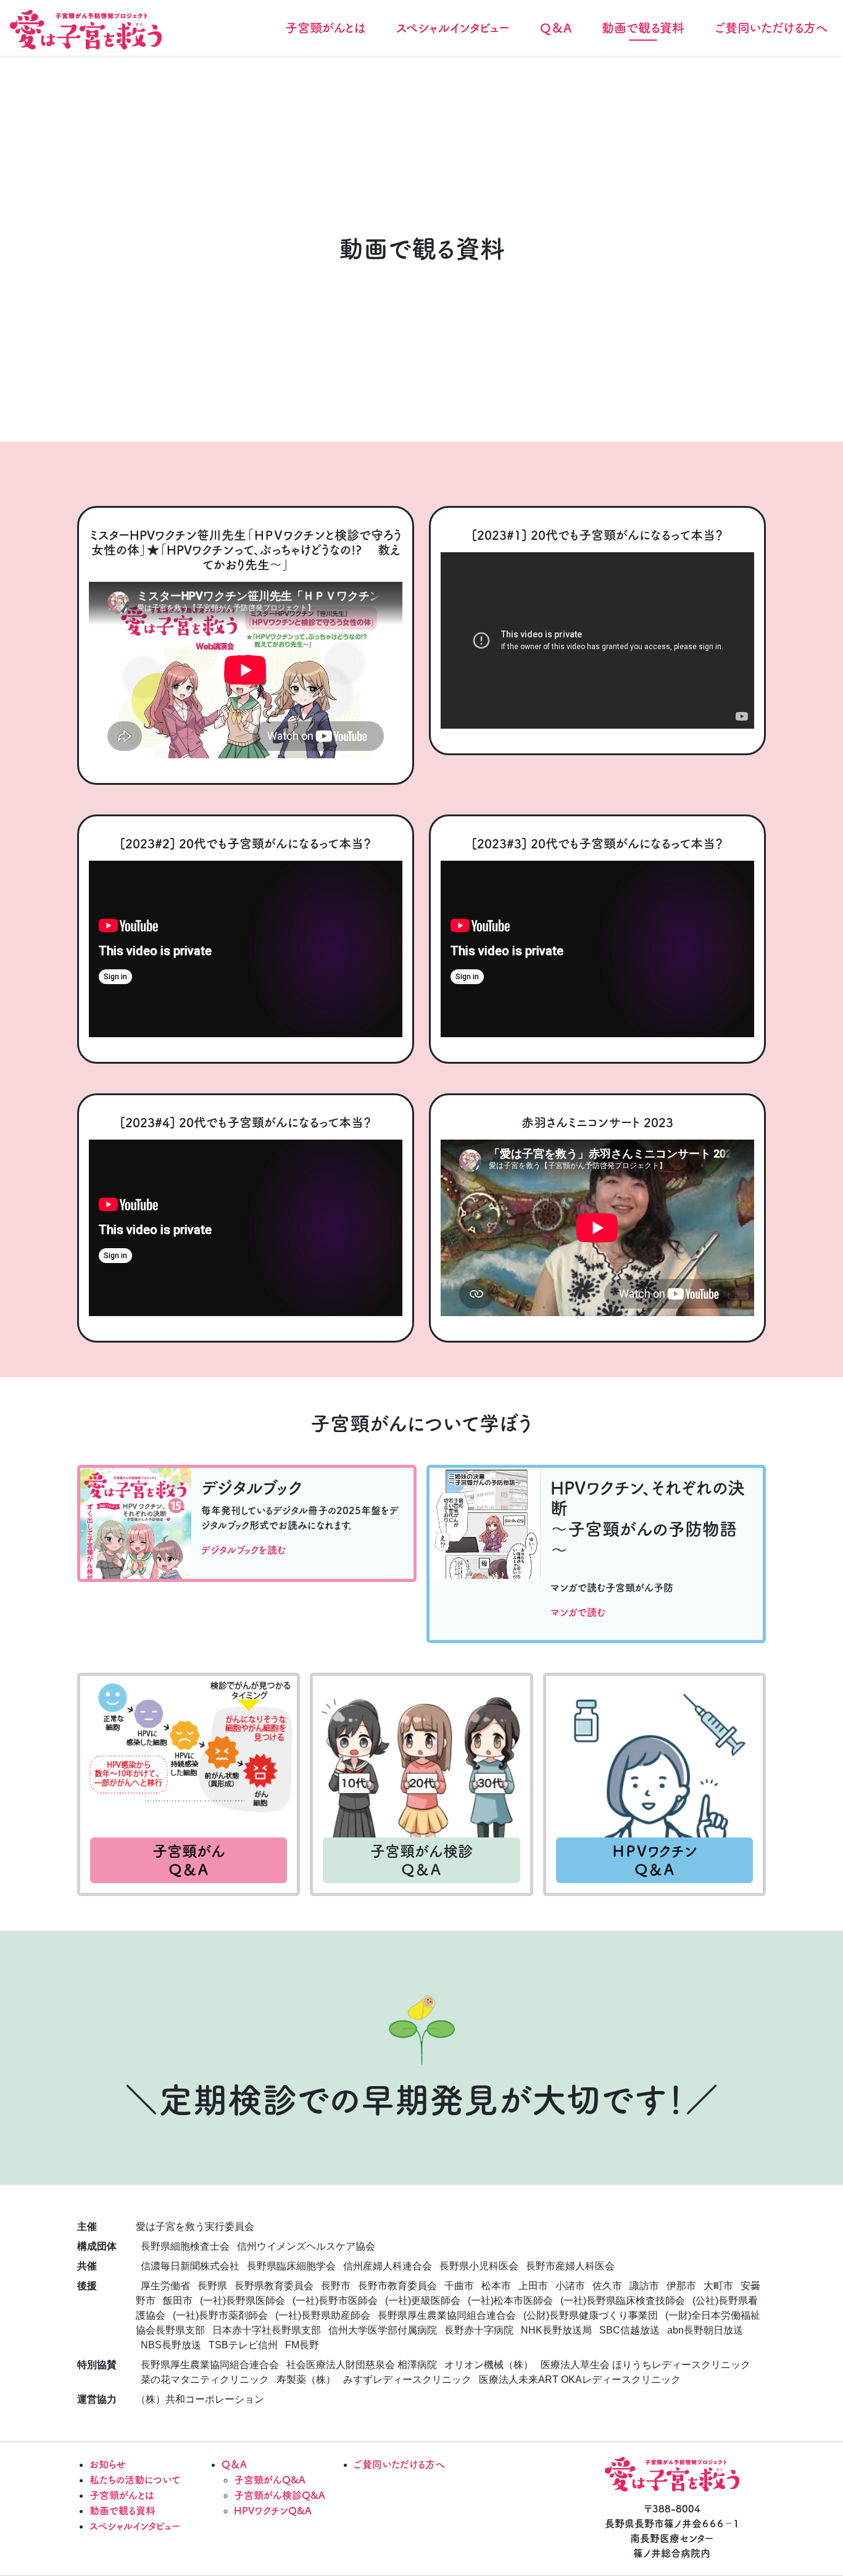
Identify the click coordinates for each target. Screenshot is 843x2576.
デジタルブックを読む (243, 1550)
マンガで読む (578, 1612)
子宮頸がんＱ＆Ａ (189, 1860)
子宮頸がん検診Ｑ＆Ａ (421, 1860)
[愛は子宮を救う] (86, 30)
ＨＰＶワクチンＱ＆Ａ (654, 1860)
